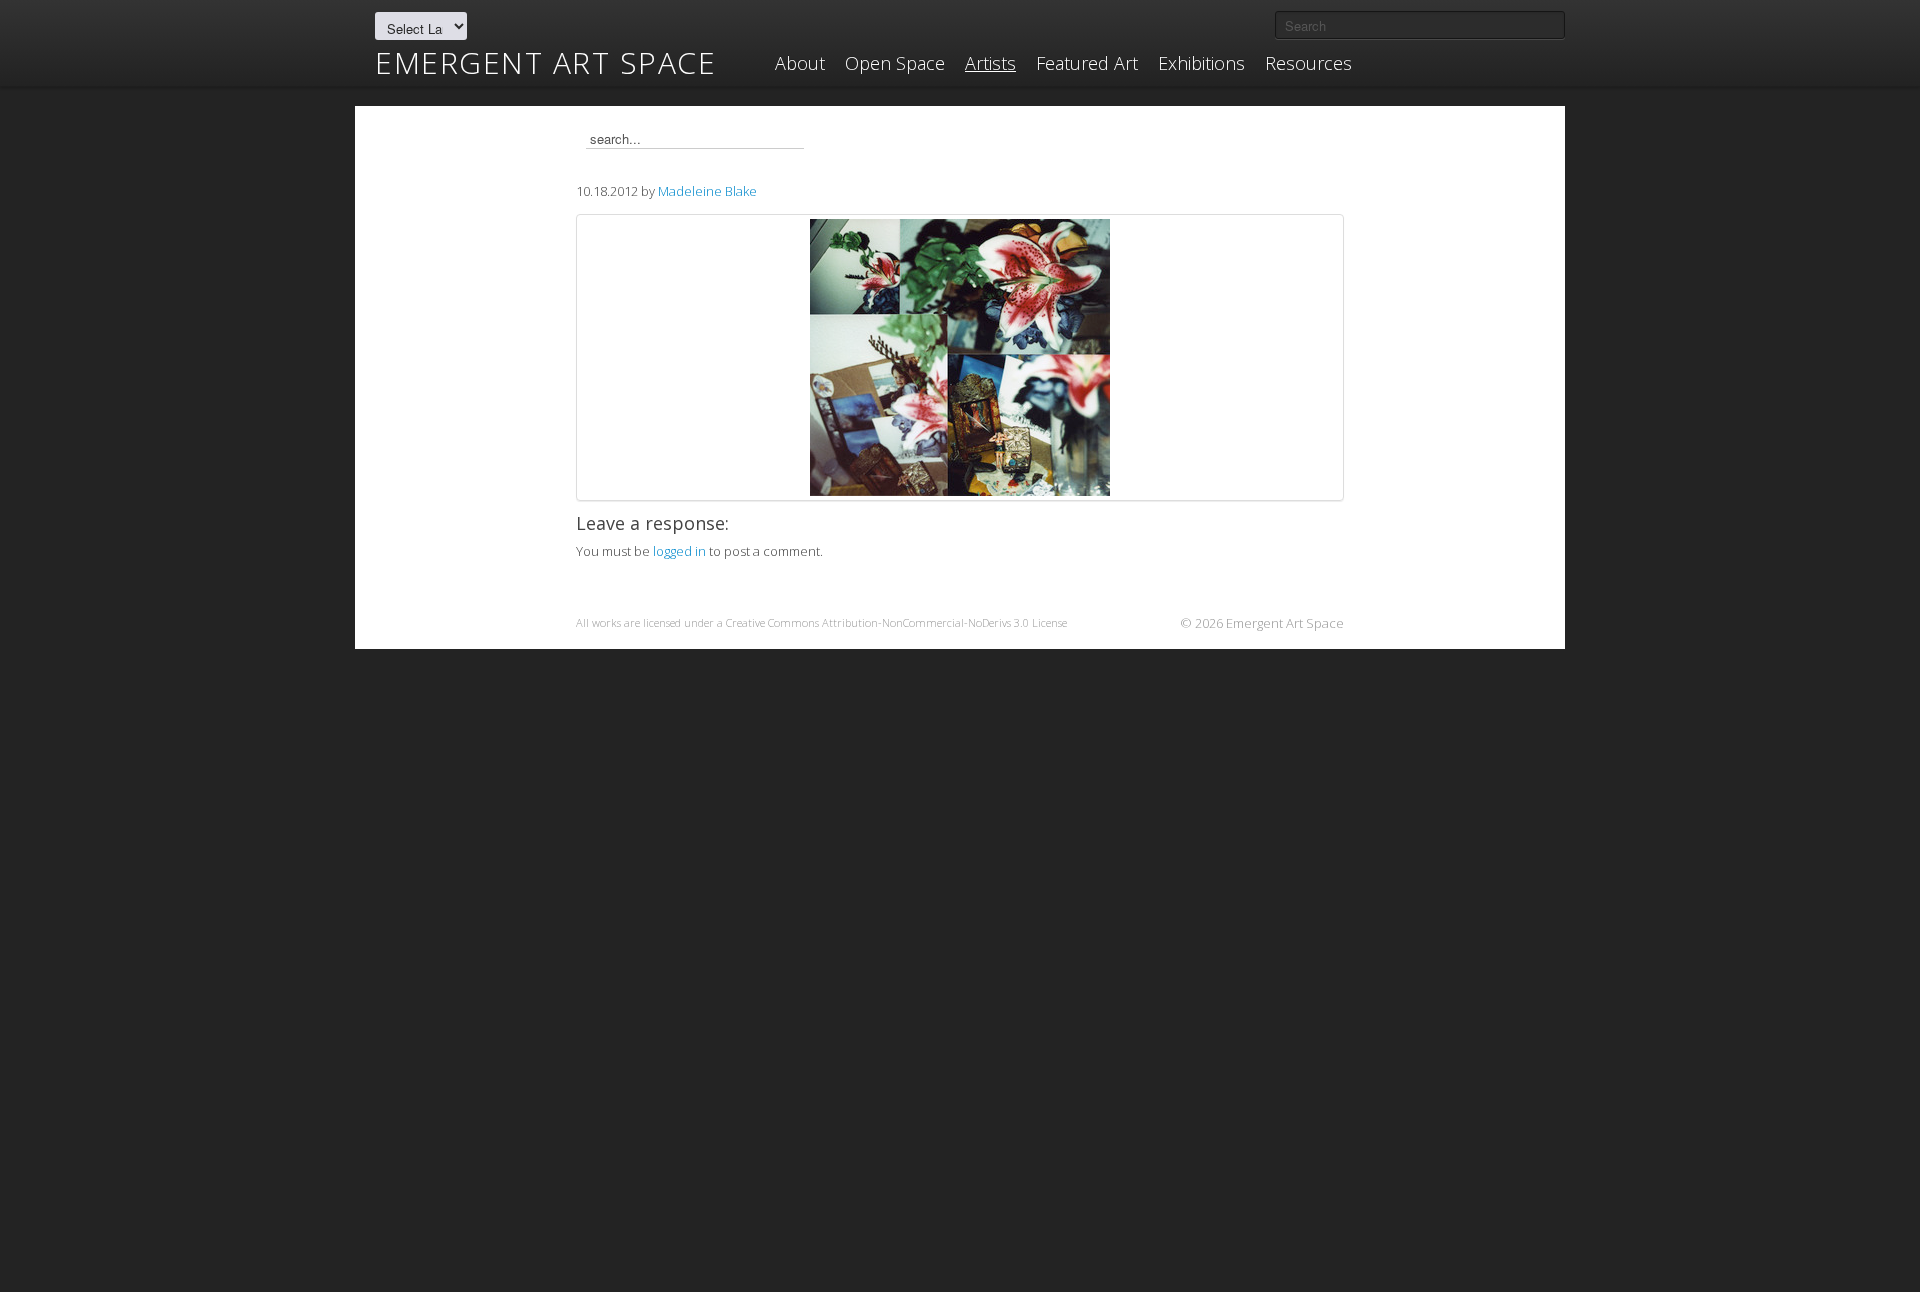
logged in (679, 551)
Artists (990, 63)
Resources (1308, 63)
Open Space (895, 63)
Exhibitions (1201, 63)
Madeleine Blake (707, 191)
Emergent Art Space (545, 63)
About (800, 63)
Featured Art (1087, 63)
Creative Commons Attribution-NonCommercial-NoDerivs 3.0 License (896, 622)
